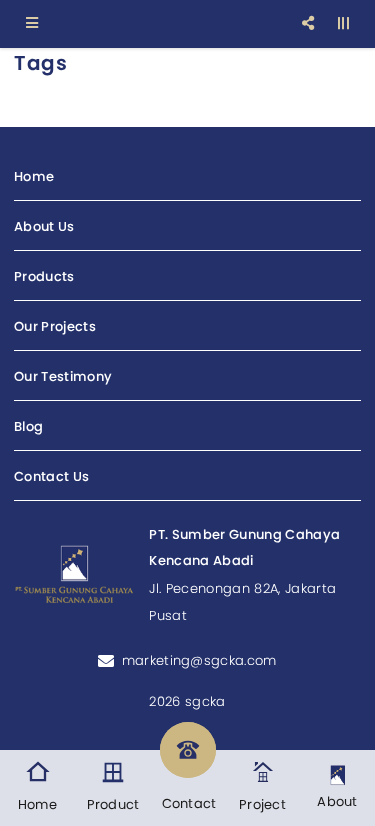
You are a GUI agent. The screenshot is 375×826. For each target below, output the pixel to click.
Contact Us (51, 476)
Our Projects (55, 326)
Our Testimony (63, 376)
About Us (44, 226)
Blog (28, 426)
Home (34, 176)
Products (44, 276)
